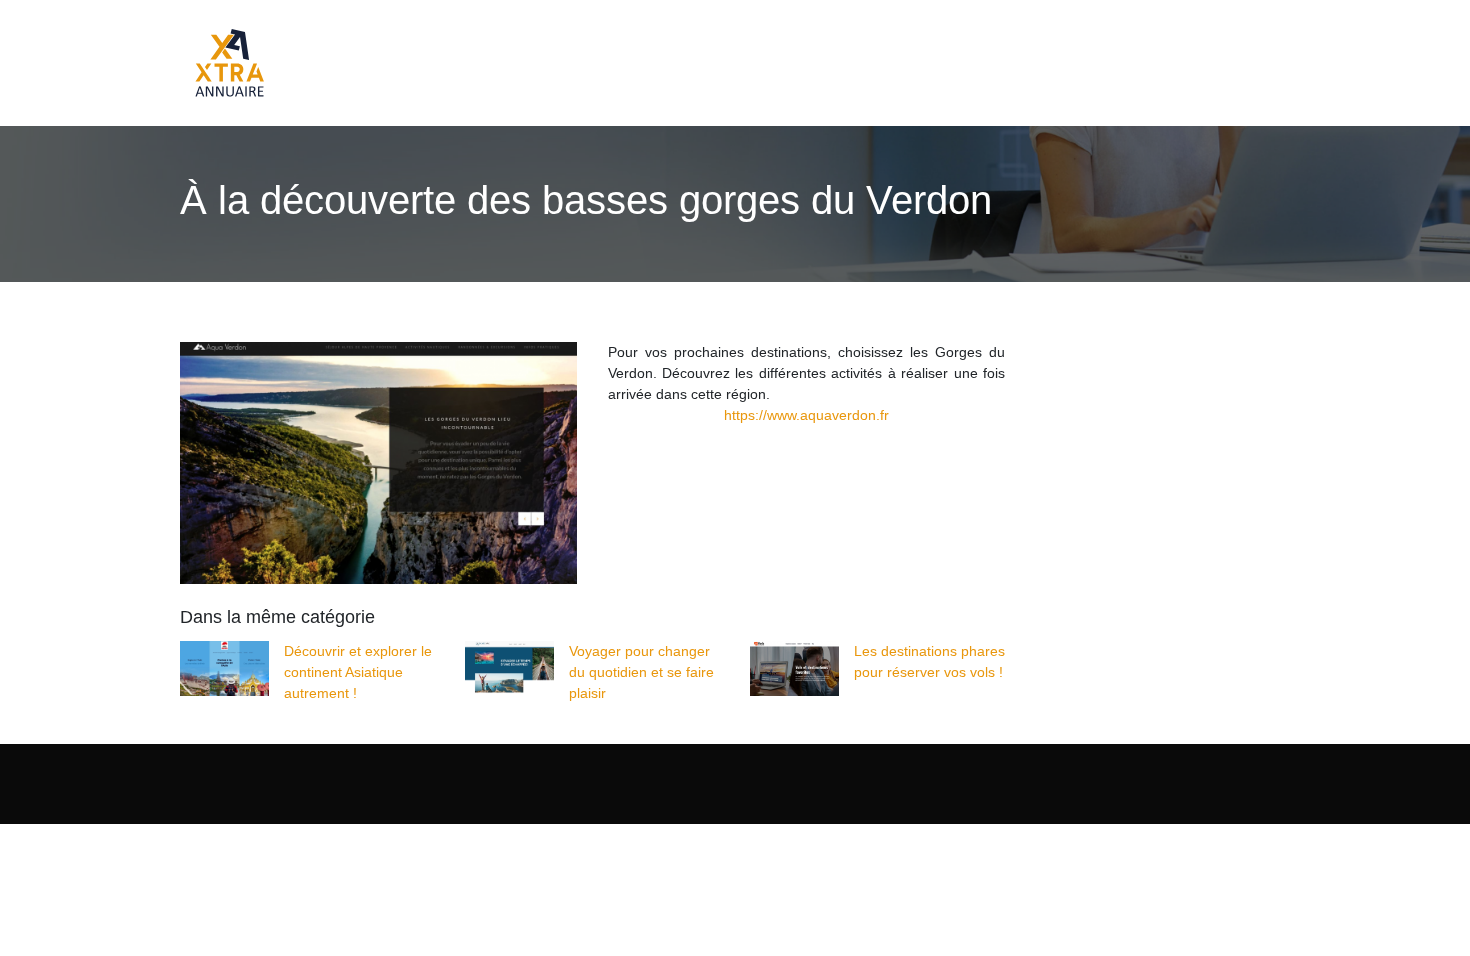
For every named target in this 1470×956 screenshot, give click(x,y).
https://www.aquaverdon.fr (806, 415)
